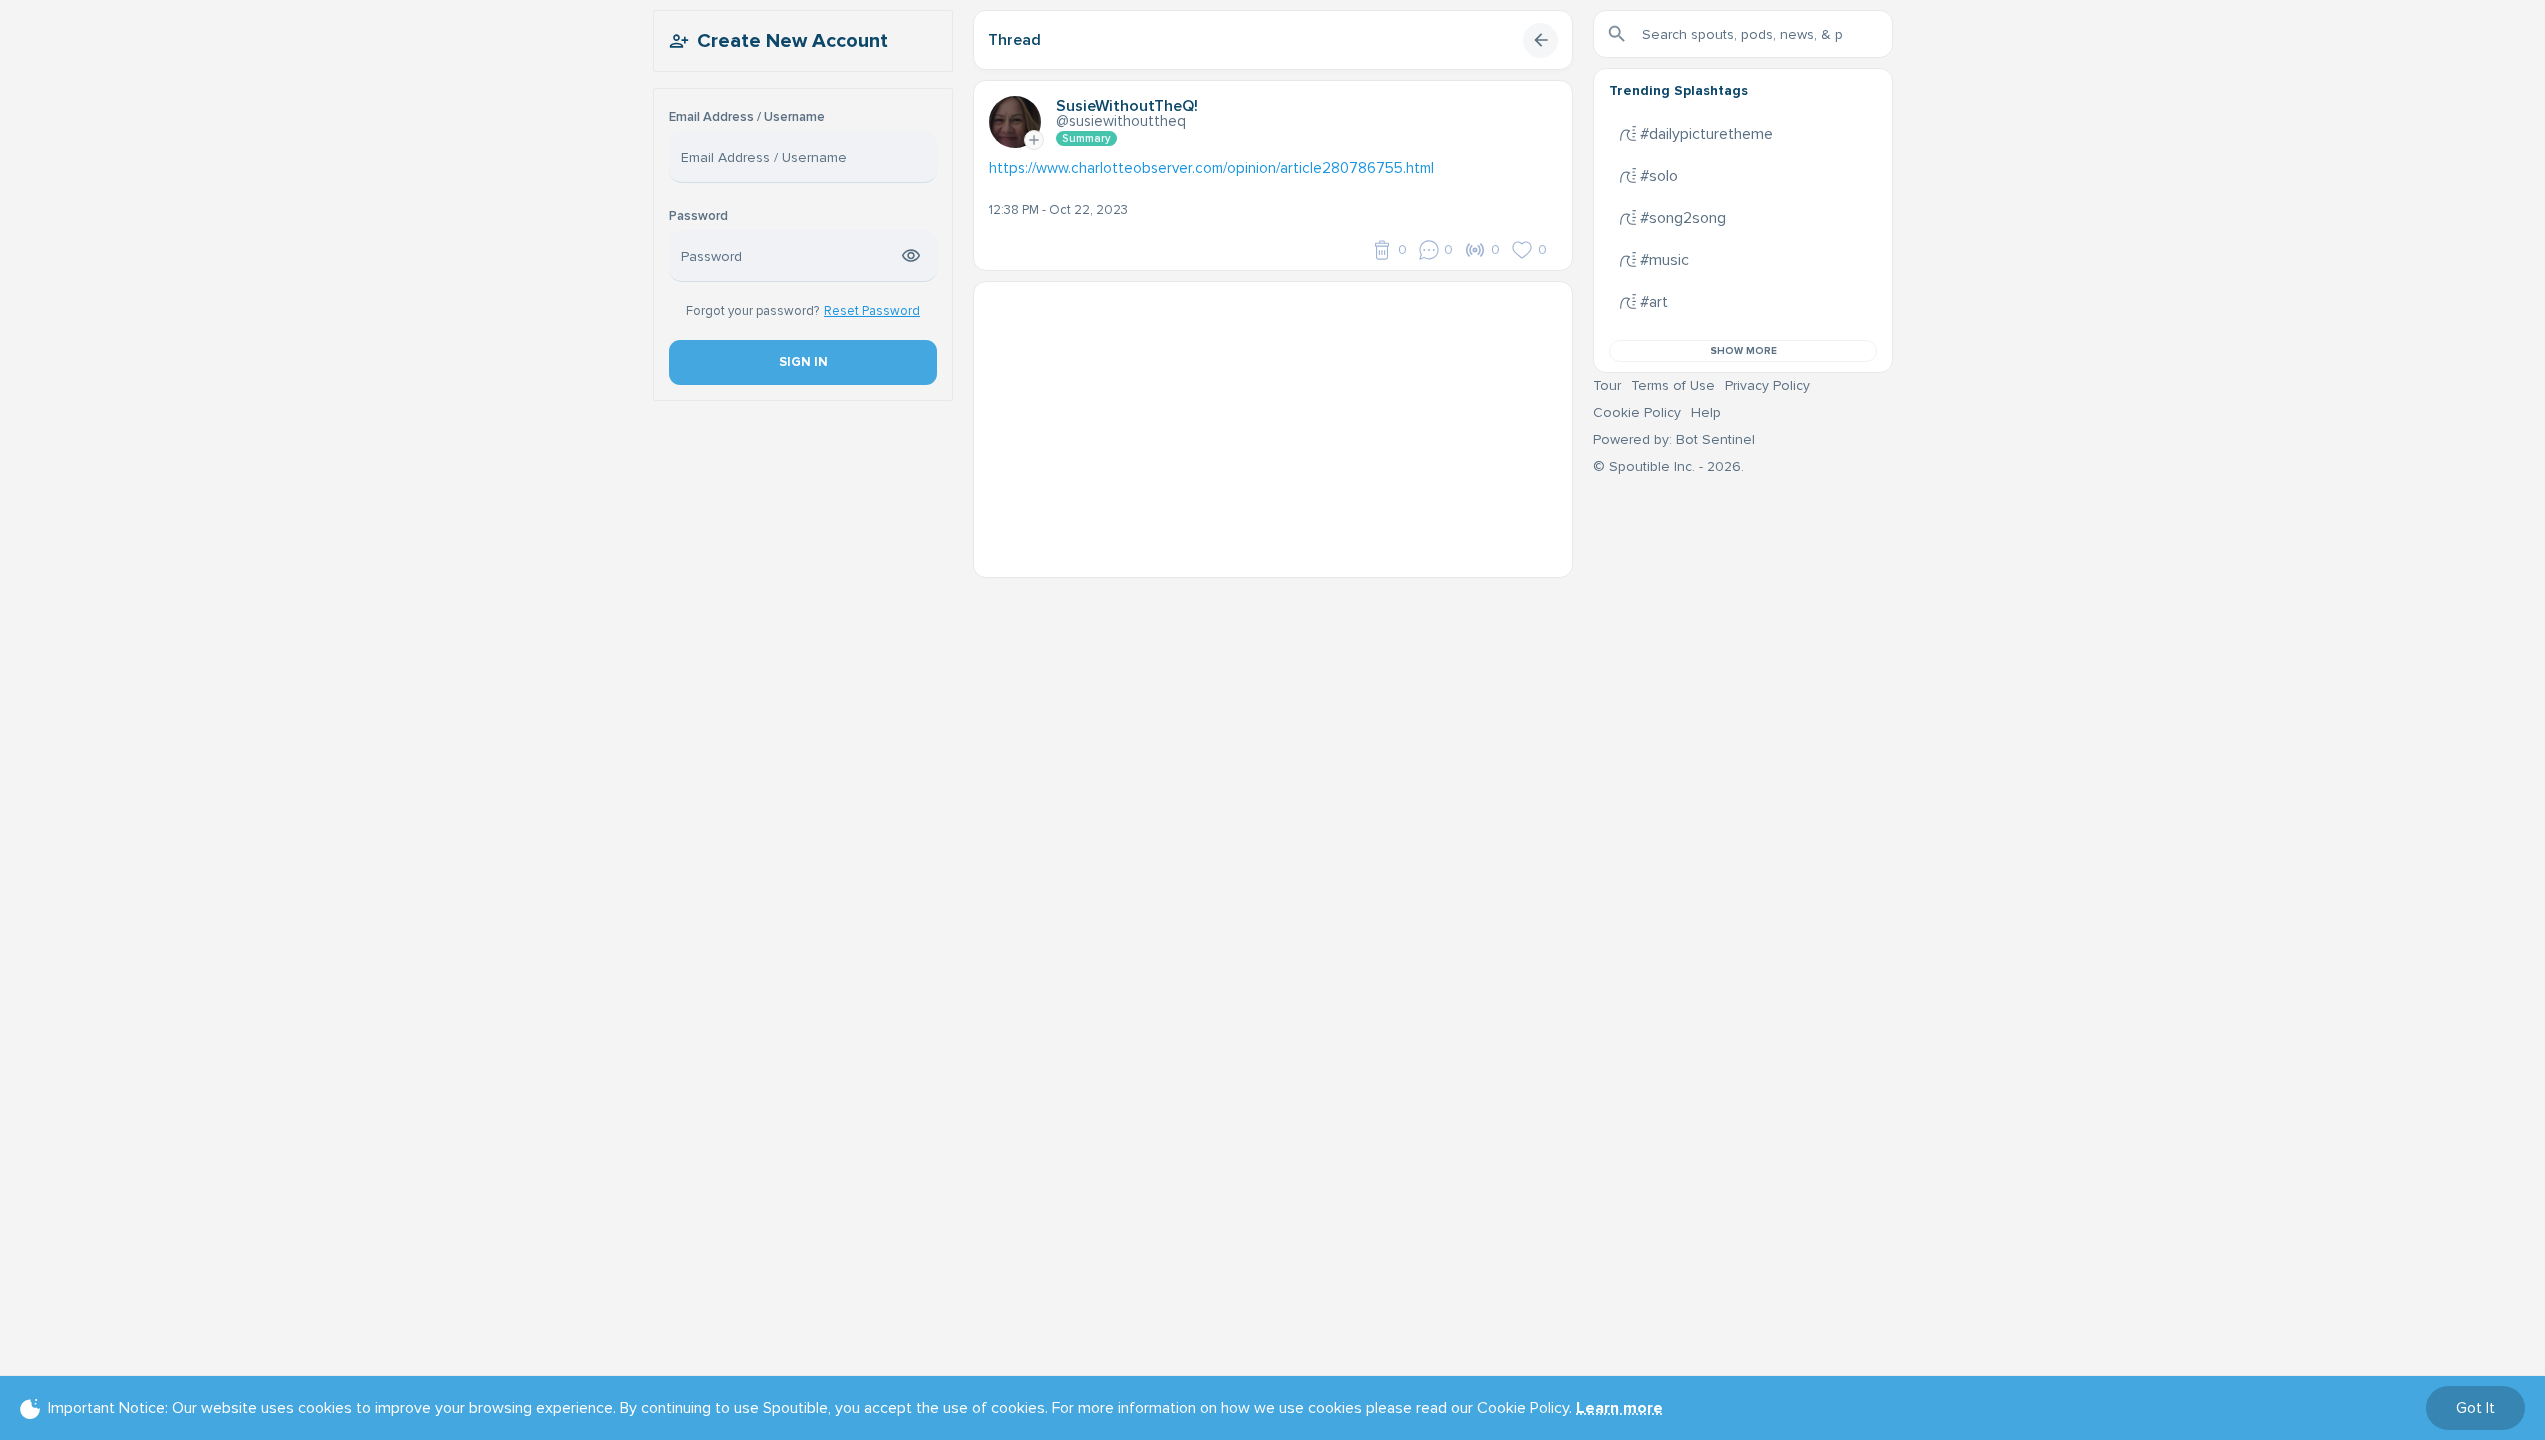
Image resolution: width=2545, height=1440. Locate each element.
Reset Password (872, 311)
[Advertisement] (1273, 422)
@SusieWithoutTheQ (1121, 121)
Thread (1014, 40)
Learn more (1619, 1408)
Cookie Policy (1637, 412)
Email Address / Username (747, 117)
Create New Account (792, 41)
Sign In (802, 362)
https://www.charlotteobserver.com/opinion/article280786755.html (1211, 168)
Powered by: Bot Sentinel (1674, 439)
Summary (1086, 138)
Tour (1607, 385)
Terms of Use (1673, 385)
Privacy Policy (1767, 385)
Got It (2475, 1408)
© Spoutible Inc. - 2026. (1668, 466)
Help (1706, 412)
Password (698, 216)
